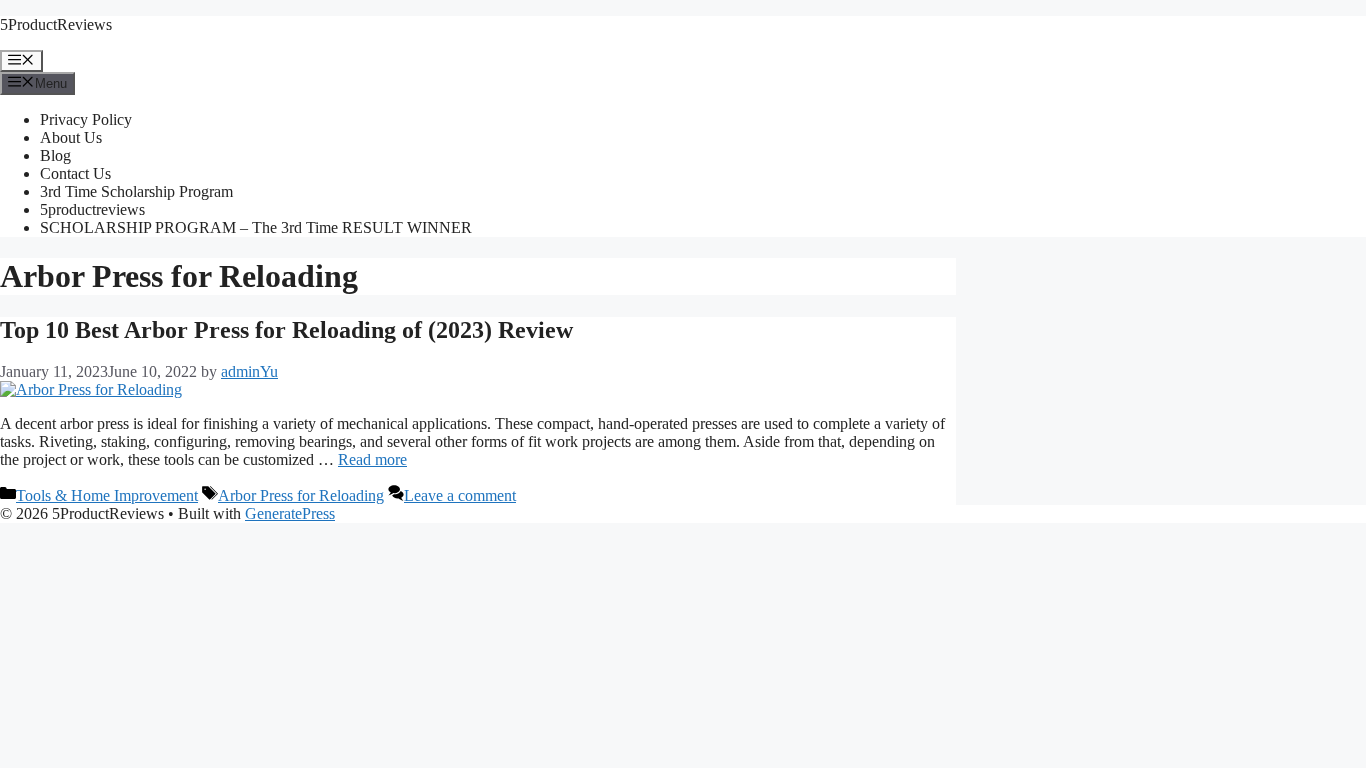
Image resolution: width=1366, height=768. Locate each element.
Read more (372, 459)
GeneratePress (290, 513)
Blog (55, 155)
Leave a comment (460, 495)
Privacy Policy (86, 119)
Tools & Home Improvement (107, 495)
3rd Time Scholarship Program (136, 191)
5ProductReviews (56, 24)
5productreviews (92, 209)
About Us (71, 137)
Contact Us (75, 173)
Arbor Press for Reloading (301, 495)
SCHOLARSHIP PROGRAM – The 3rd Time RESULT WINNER (256, 227)
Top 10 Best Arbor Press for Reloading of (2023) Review (286, 330)
